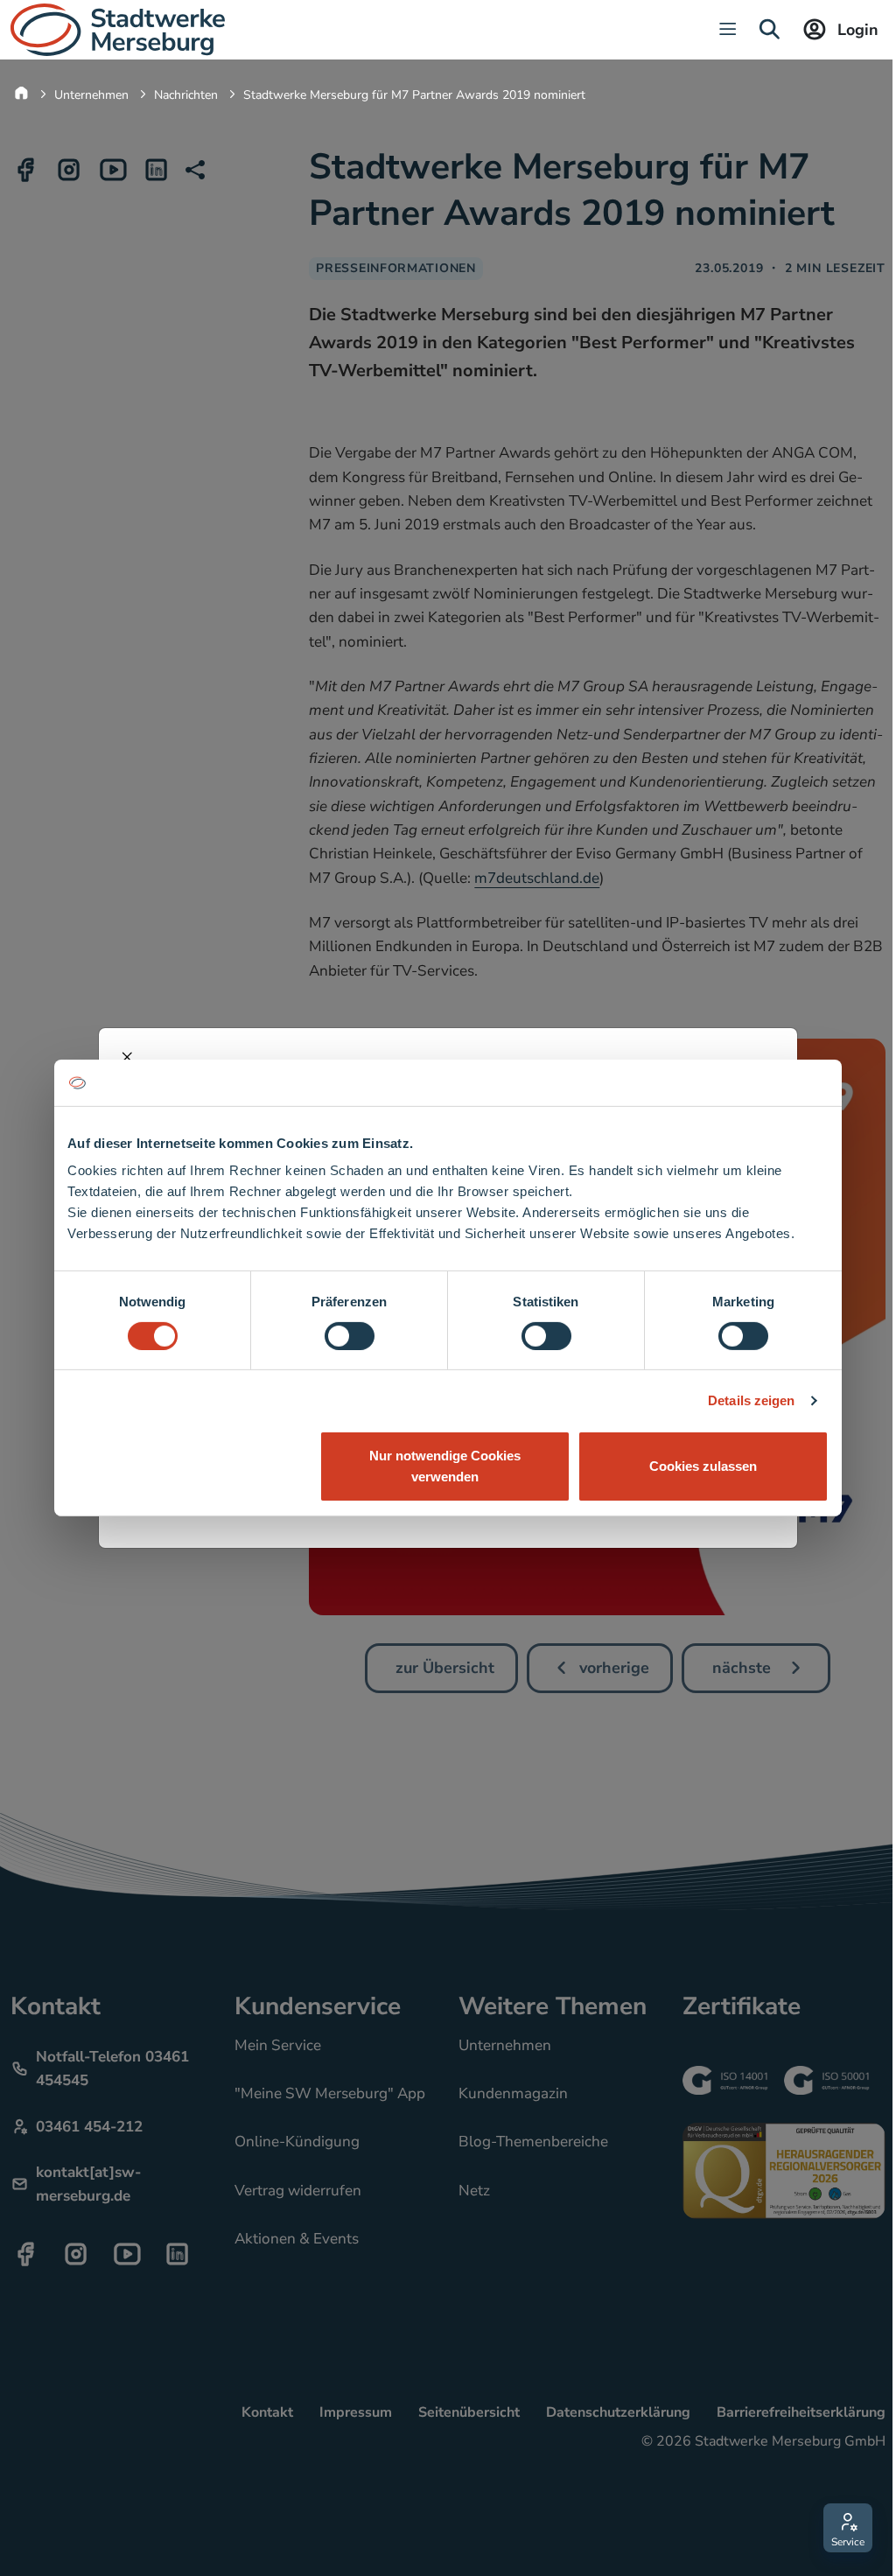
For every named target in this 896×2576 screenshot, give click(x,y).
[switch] (350, 1336)
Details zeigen (751, 1400)
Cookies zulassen (703, 1466)
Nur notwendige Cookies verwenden (445, 1466)
